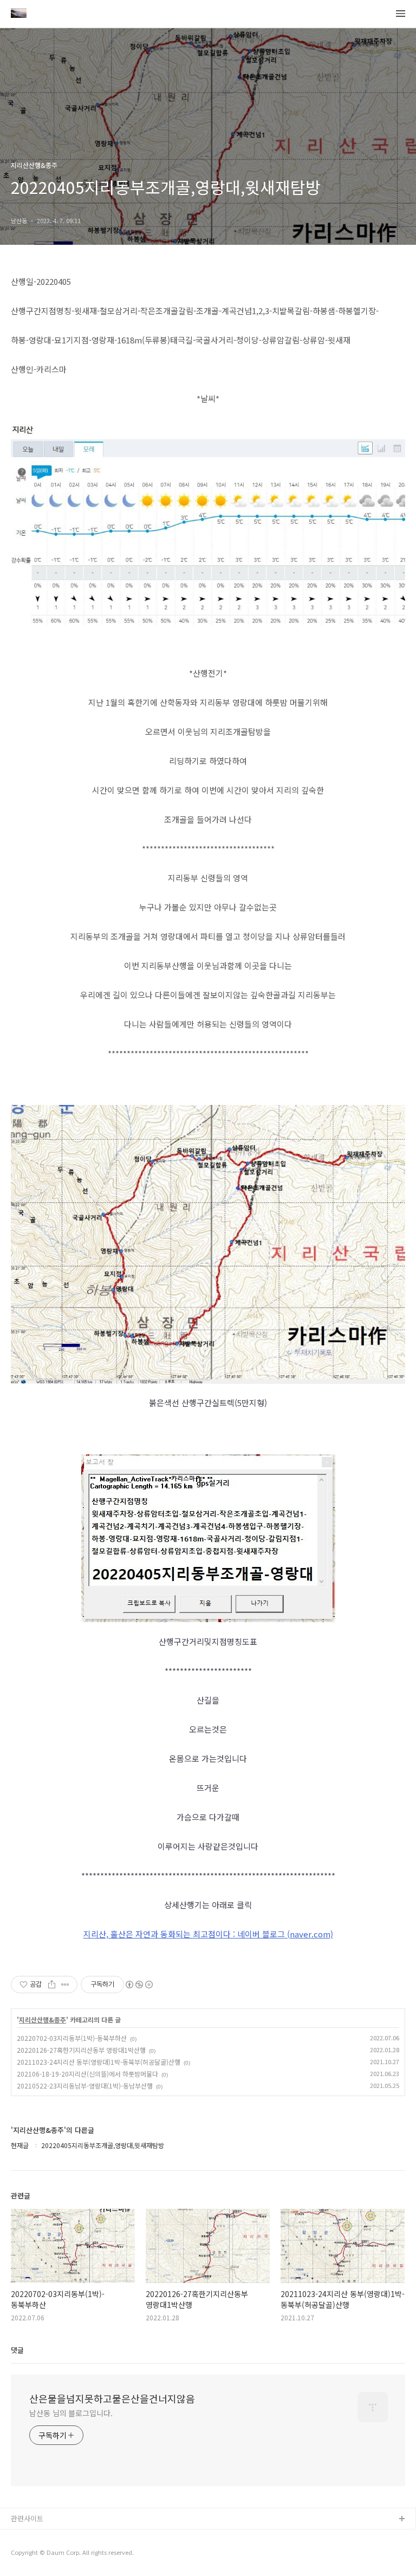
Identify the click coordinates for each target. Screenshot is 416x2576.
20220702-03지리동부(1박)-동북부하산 (72, 2038)
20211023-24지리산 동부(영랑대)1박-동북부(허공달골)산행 (99, 2062)
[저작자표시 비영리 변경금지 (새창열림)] (139, 1985)
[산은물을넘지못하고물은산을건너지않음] (19, 14)
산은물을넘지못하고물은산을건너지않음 (112, 2398)
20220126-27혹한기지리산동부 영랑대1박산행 (81, 2050)
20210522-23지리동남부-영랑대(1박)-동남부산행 (85, 2086)
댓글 (17, 2350)
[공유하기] (52, 1985)
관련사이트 (27, 2518)
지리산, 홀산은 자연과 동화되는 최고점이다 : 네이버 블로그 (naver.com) (208, 1934)
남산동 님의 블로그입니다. (71, 2413)
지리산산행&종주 (43, 2020)
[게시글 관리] (65, 1985)
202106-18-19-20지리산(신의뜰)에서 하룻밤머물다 (87, 2074)
